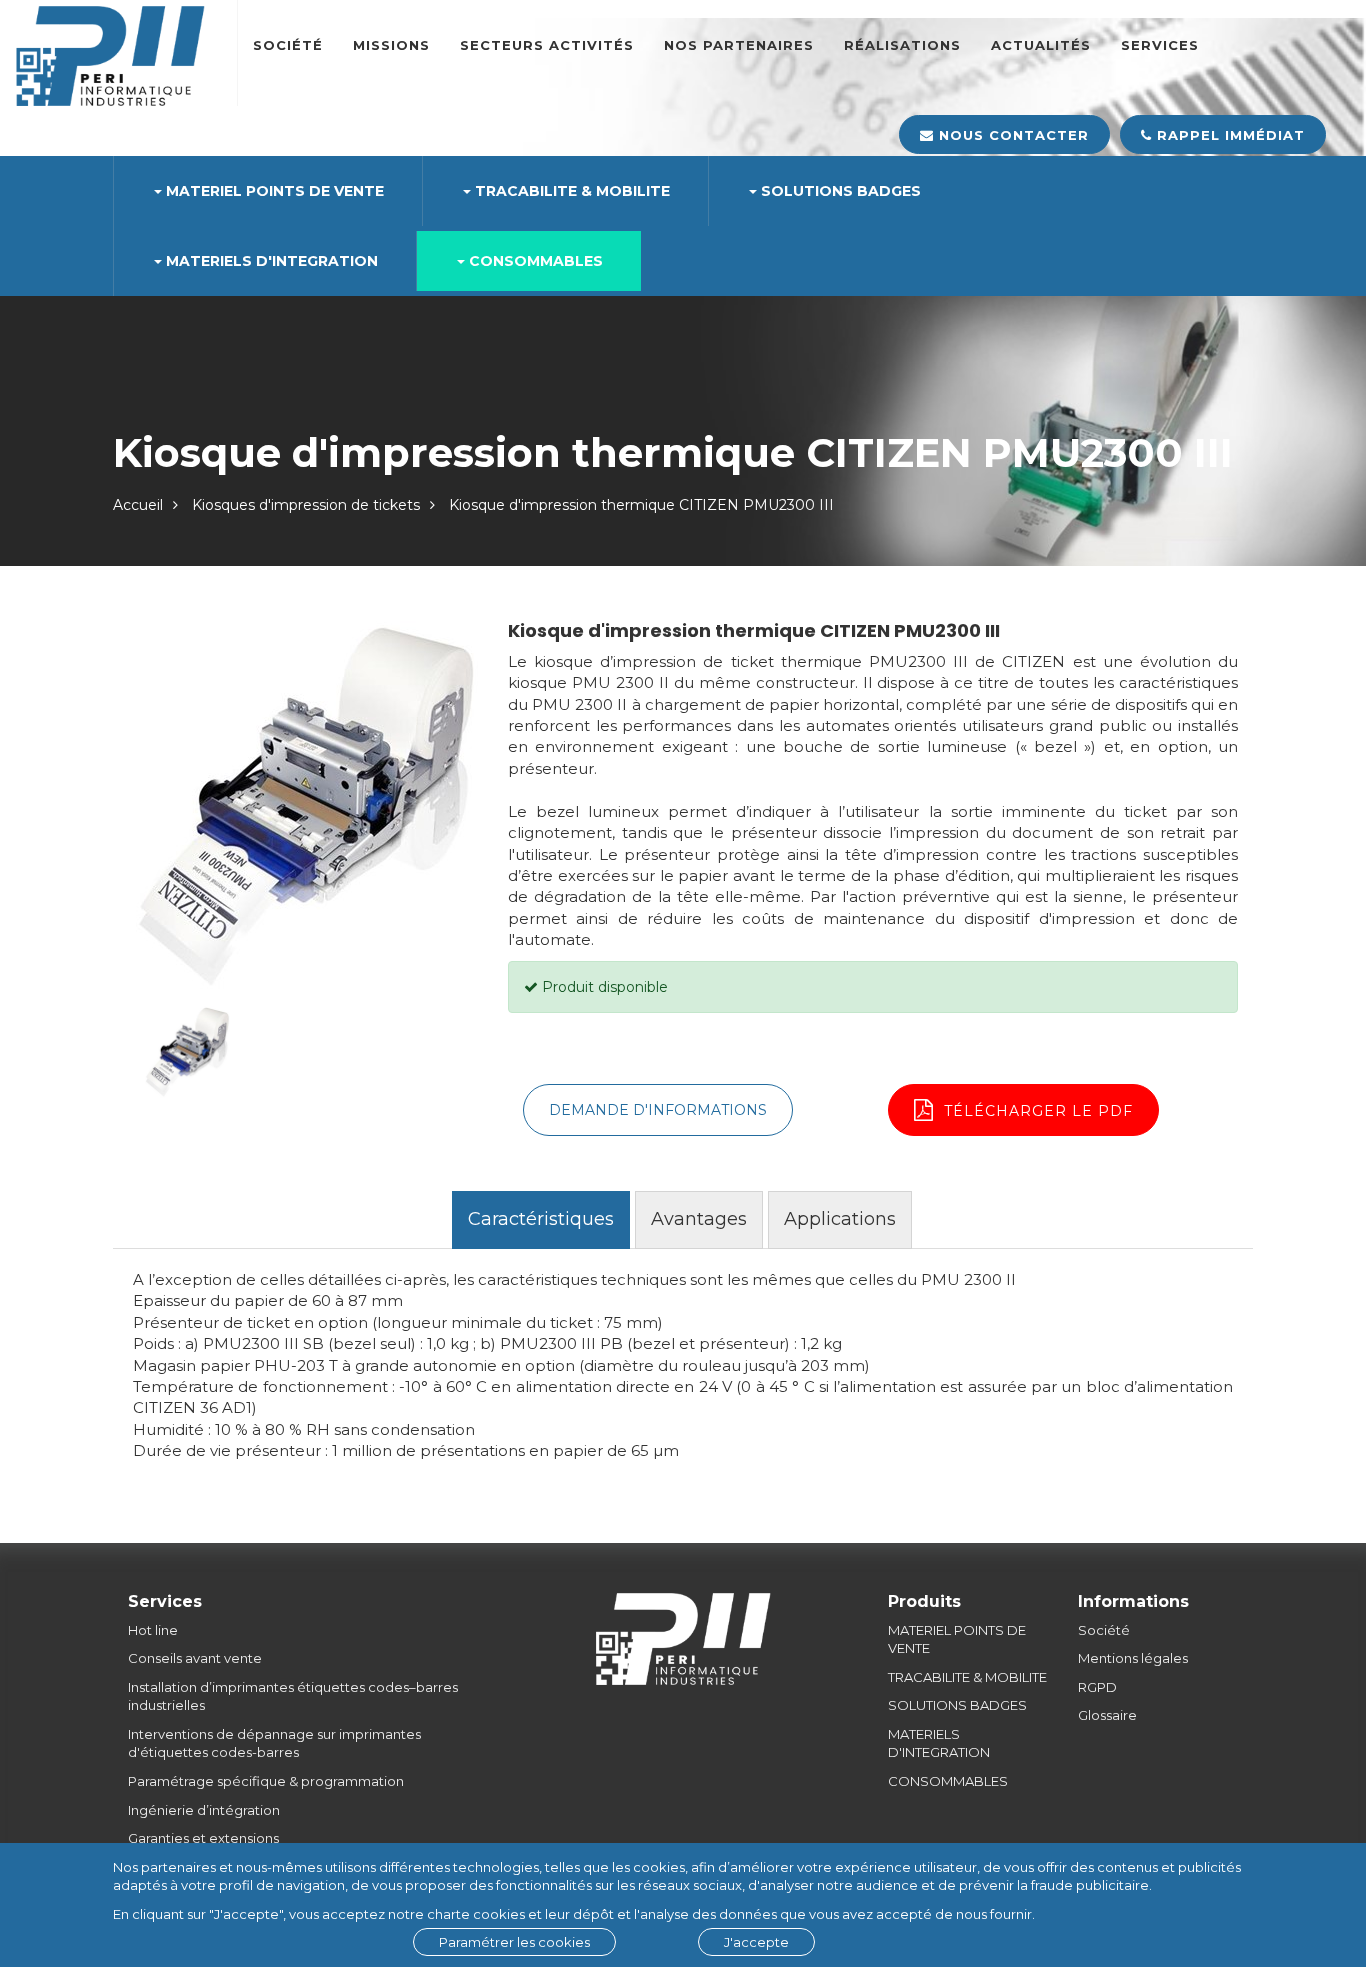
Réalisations (902, 45)
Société (288, 45)
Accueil (138, 505)
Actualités (1041, 45)
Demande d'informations (658, 1110)
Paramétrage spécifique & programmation (266, 1781)
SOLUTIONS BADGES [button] (839, 191)
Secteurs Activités (547, 45)
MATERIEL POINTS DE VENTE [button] (273, 191)
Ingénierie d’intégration (204, 1810)
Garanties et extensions (203, 1838)
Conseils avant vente (195, 1658)
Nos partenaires (739, 45)
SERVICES (1160, 45)
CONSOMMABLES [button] (534, 261)
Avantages (699, 1219)
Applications (840, 1219)
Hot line (153, 1630)
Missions (391, 45)
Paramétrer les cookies (514, 1942)
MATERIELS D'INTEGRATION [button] (270, 261)
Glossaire (1107, 1715)
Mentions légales (1133, 1658)
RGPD (1097, 1687)
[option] (303, 806)
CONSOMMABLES (948, 1781)
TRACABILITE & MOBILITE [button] (570, 191)
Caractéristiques (541, 1219)
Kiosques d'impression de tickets (306, 505)
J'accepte (756, 1942)
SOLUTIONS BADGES (957, 1705)
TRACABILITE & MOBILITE (967, 1677)
